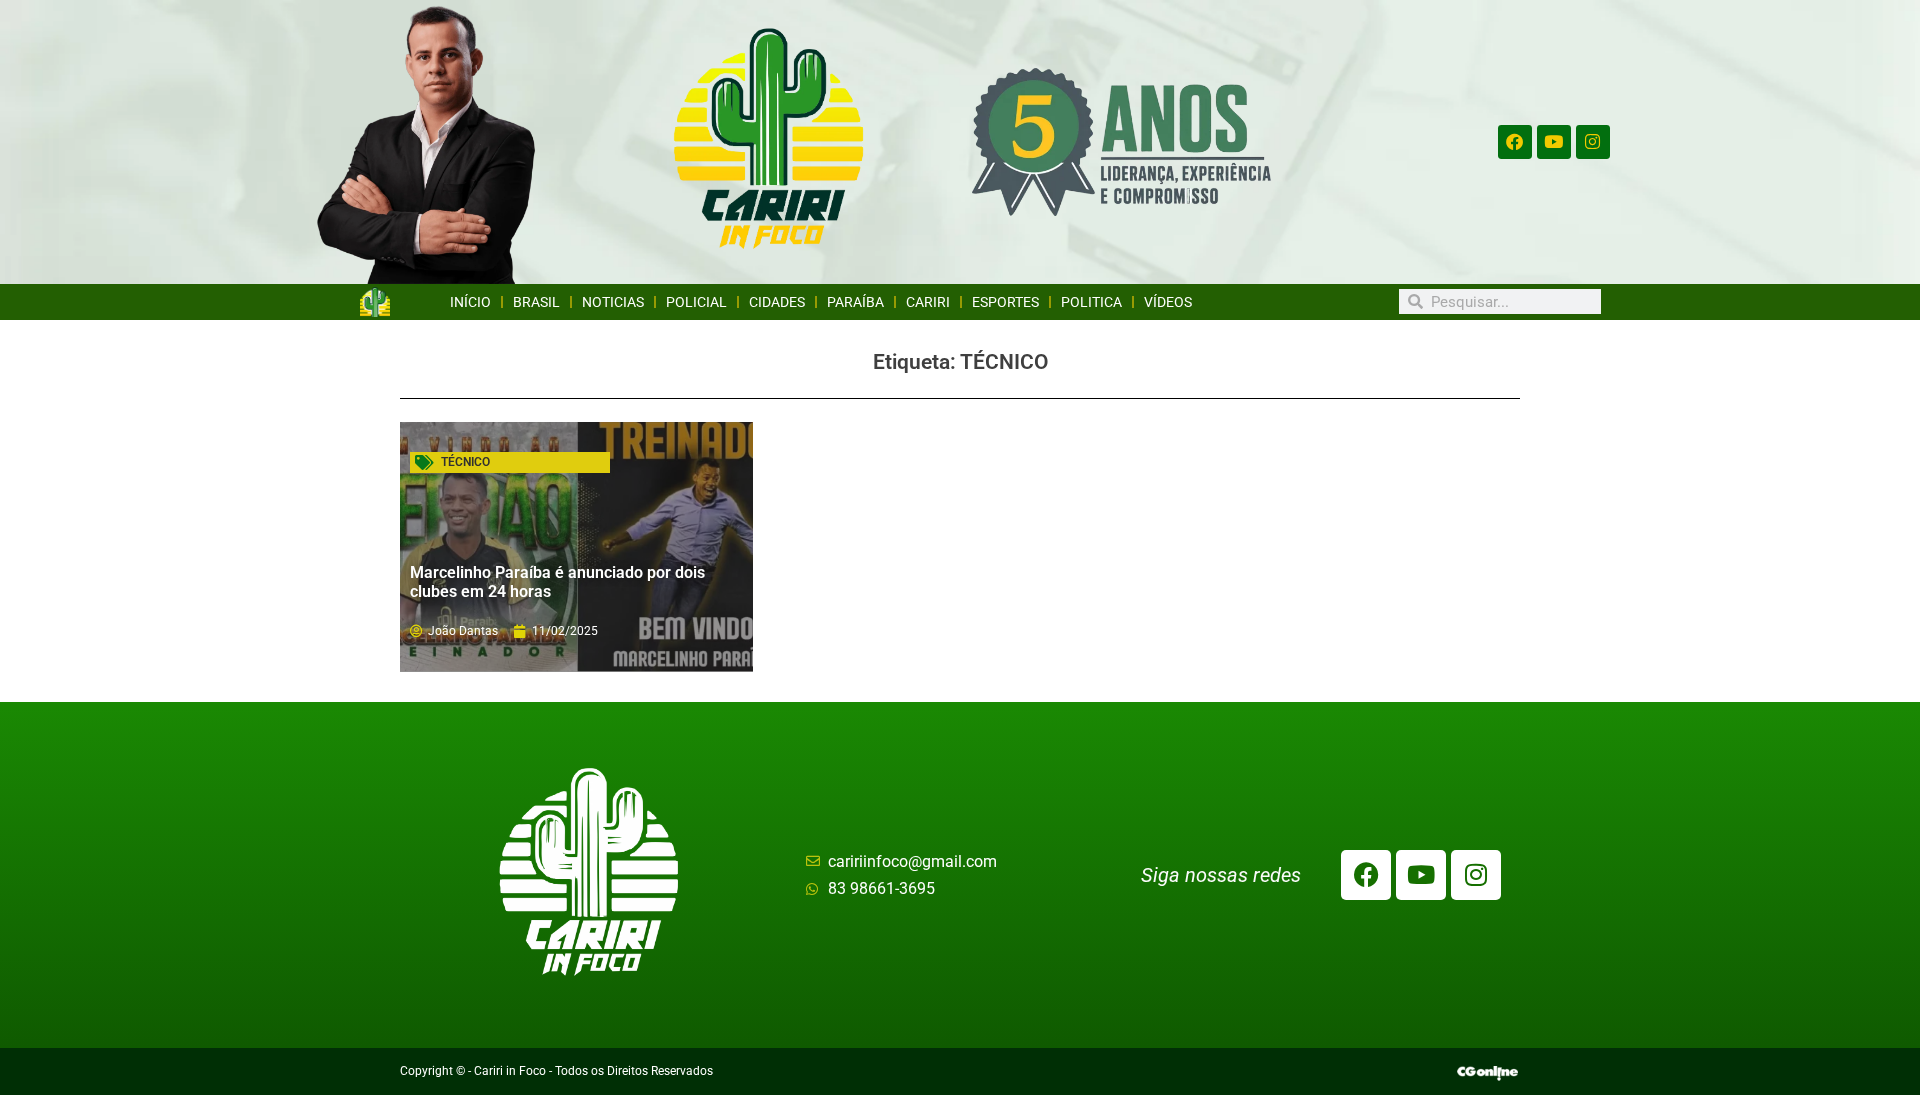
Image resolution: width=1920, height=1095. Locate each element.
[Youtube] (1554, 142)
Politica (1091, 302)
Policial (696, 302)
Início (470, 302)
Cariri (928, 302)
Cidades (777, 302)
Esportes (1005, 302)
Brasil (536, 302)
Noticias (613, 302)
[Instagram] (1593, 142)
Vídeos (1168, 302)
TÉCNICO (465, 462)
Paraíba (855, 302)
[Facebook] (1515, 142)
